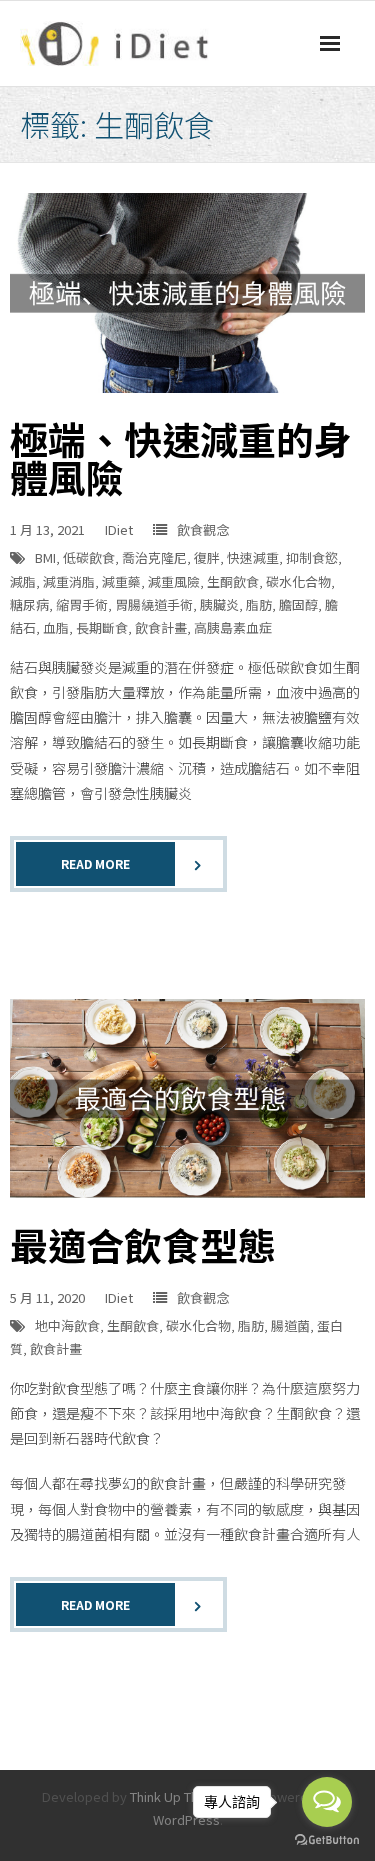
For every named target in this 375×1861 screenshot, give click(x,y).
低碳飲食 (89, 557)
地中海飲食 (67, 1325)
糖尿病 (29, 604)
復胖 (207, 557)
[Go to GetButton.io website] (327, 1840)
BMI (45, 557)
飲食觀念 (203, 529)
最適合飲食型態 (143, 1244)
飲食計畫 (161, 627)
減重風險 (174, 581)
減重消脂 (69, 581)
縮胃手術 (82, 604)
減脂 (23, 581)
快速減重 (253, 557)
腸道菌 (290, 1325)
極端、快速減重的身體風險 (181, 457)
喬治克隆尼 (154, 557)
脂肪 (259, 604)
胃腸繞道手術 (154, 604)
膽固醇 (298, 604)
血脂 (56, 627)
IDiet (119, 529)
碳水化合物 (298, 581)
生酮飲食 (233, 581)
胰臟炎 (219, 604)
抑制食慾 (312, 557)
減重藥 (121, 581)
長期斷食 (102, 627)
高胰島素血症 (233, 627)
